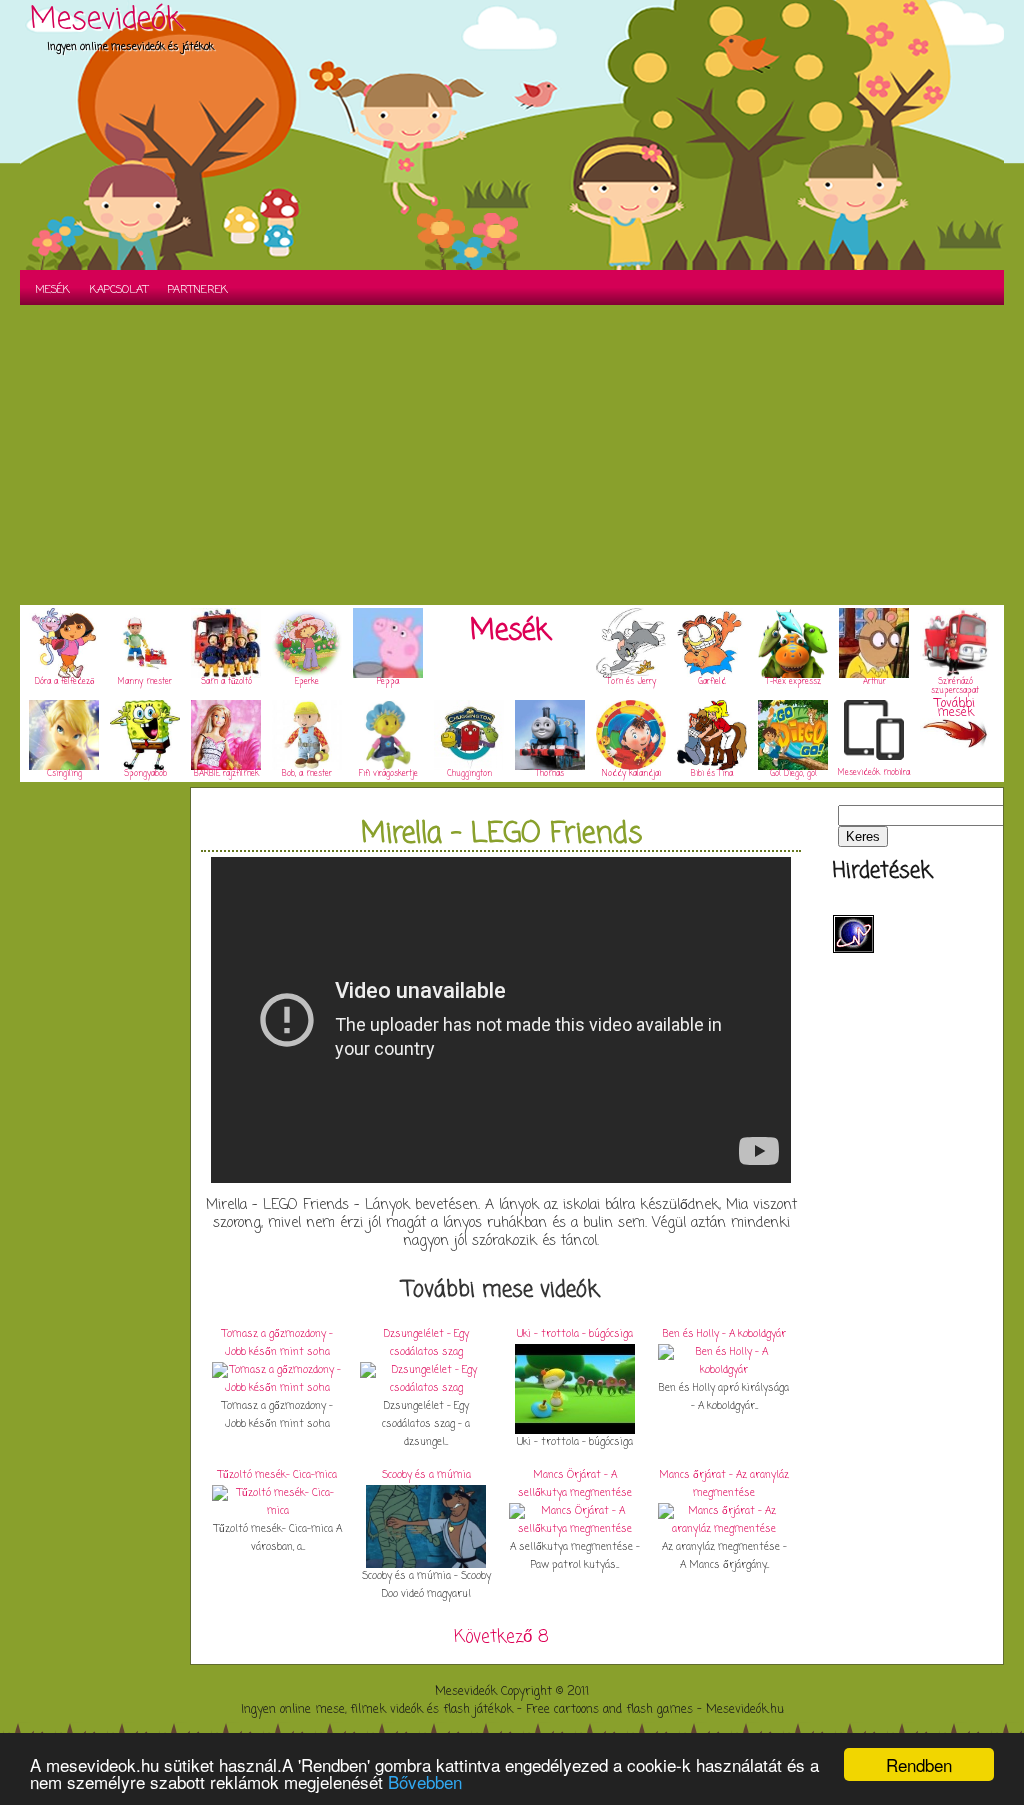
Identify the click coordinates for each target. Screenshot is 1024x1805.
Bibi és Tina (712, 774)
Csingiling (64, 774)
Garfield (712, 682)
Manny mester (145, 682)
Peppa (388, 682)
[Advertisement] (512, 455)
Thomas (550, 774)
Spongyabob (145, 774)
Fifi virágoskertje (388, 774)
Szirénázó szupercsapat (955, 686)
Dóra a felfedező (64, 682)
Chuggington (469, 774)
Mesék (52, 290)
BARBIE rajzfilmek (226, 774)
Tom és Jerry (631, 682)
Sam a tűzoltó (226, 682)
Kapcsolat (119, 290)
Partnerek (198, 290)
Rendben (919, 1764)
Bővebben (425, 1781)
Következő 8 (501, 1637)
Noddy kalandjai (631, 774)
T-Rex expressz (793, 682)
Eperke (307, 682)
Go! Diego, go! (793, 774)
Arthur (874, 682)
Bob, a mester (307, 774)
